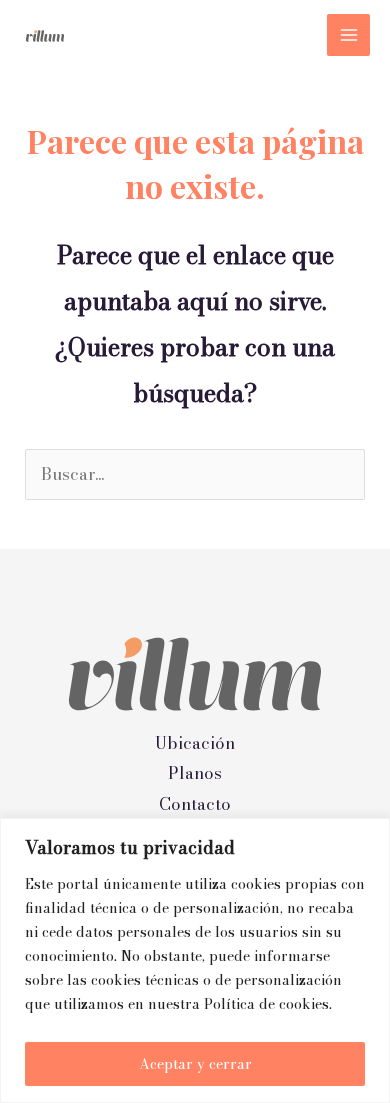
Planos (195, 773)
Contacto (195, 804)
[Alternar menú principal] (348, 35)
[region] (195, 960)
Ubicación (195, 743)
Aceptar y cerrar (195, 1064)
